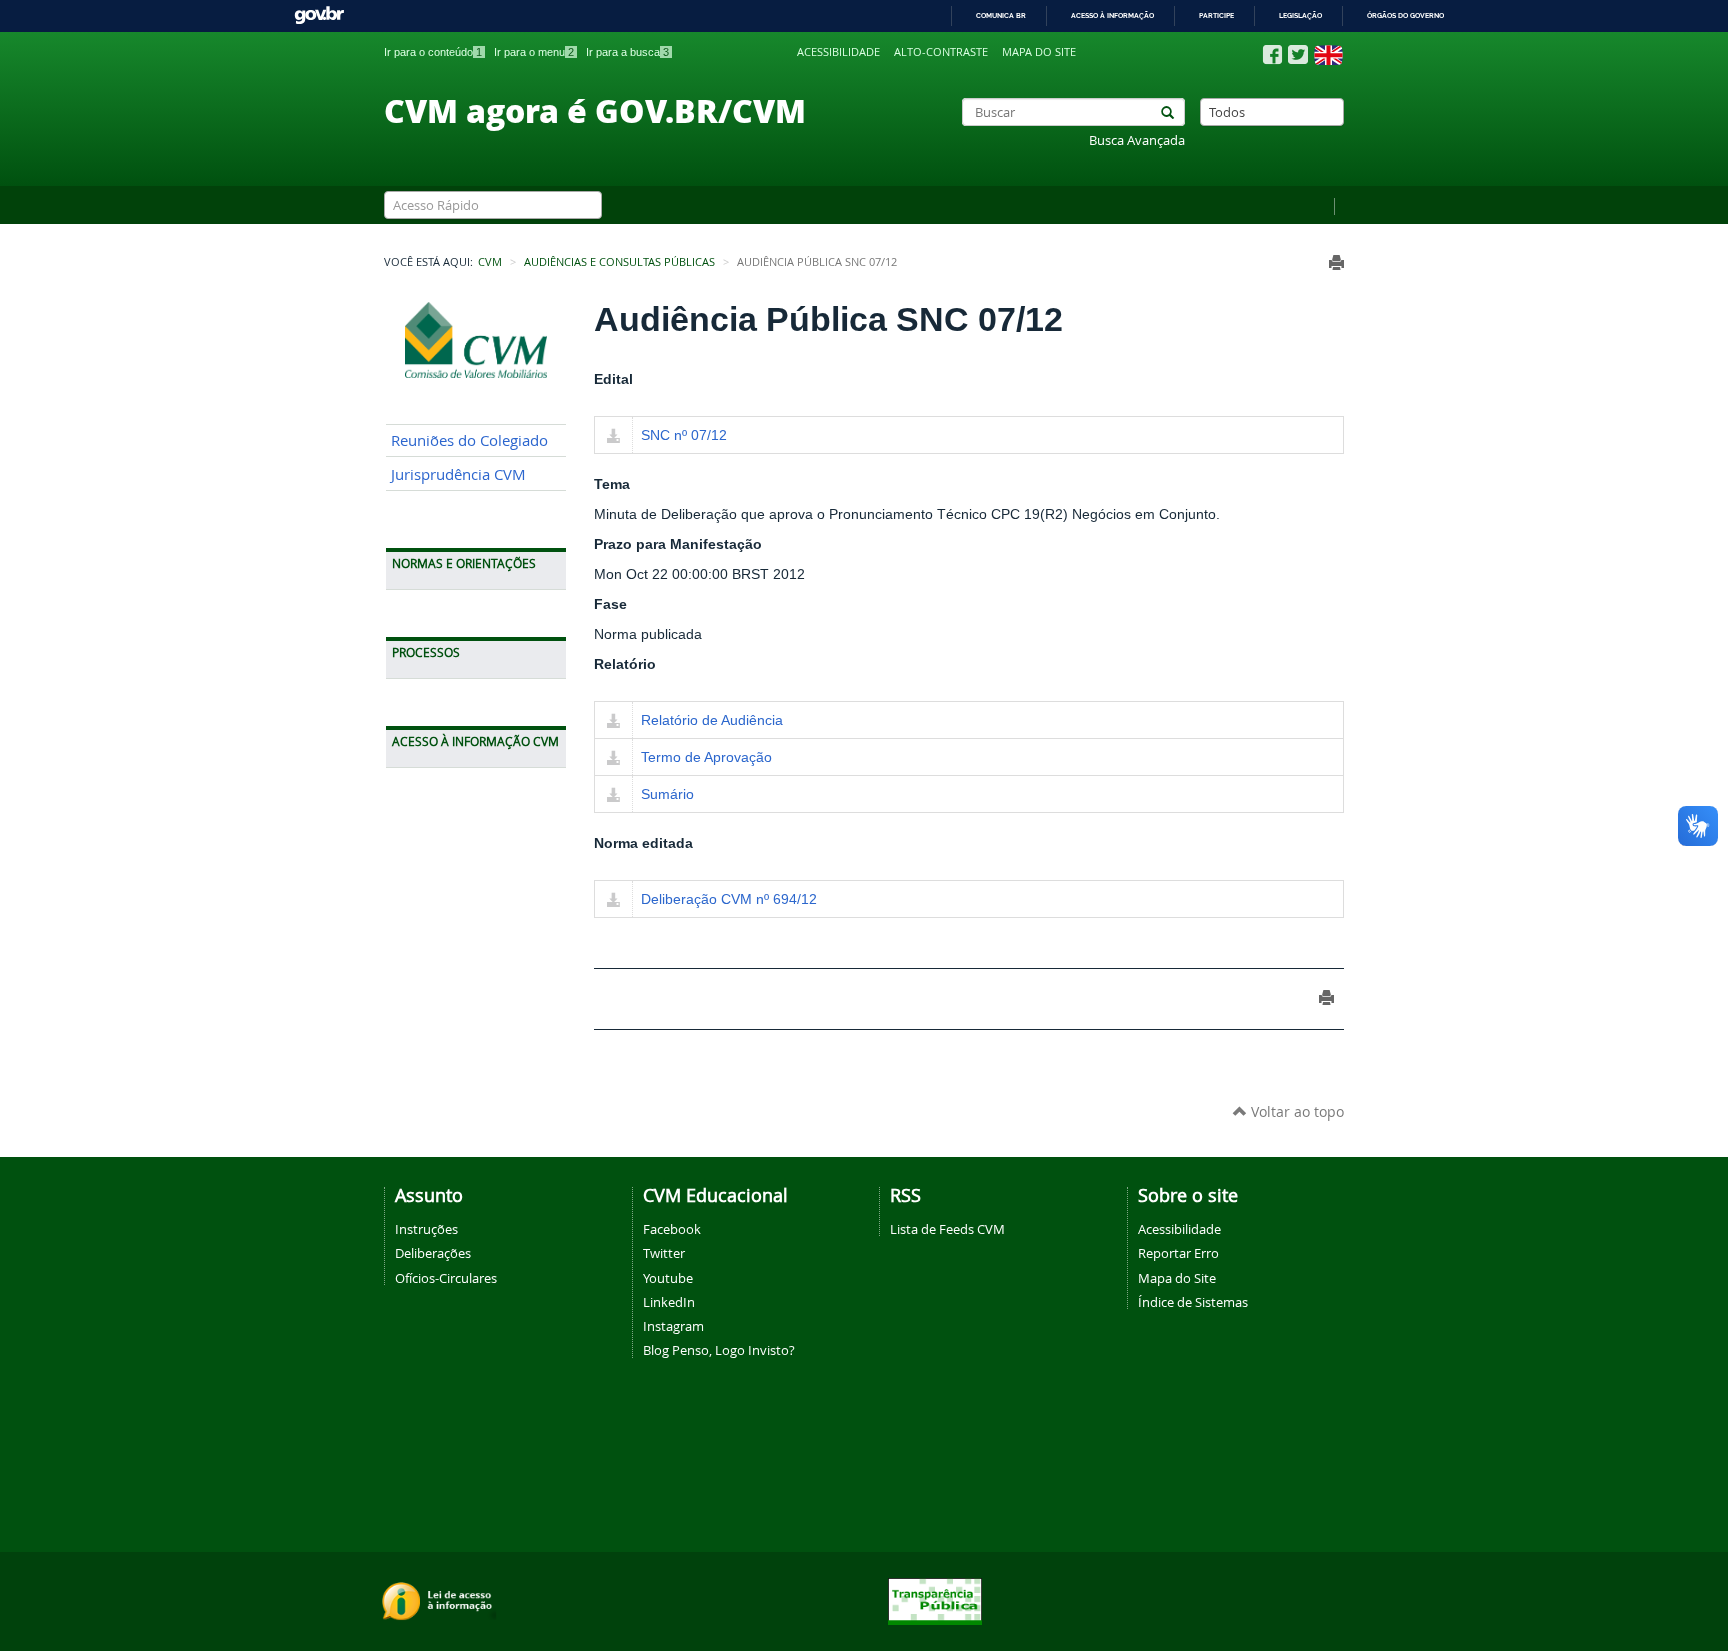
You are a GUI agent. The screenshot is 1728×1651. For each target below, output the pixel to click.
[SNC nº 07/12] (613, 437)
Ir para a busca (627, 52)
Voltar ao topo (1295, 1111)
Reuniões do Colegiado (469, 440)
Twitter (664, 1253)
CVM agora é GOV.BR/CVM (595, 110)
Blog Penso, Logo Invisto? (719, 1350)
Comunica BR (1001, 15)
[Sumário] (613, 796)
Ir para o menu (534, 52)
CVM (490, 262)
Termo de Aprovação (706, 757)
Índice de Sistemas (1193, 1302)
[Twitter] (1298, 54)
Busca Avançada (1137, 140)
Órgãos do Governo (1405, 15)
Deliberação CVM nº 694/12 (729, 899)
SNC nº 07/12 (684, 435)
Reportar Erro (1178, 1253)
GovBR (319, 15)
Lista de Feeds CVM (947, 1229)
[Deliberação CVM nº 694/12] (613, 901)
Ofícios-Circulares (446, 1278)
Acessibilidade (838, 52)
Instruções (426, 1229)
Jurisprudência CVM (458, 474)
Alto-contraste (941, 52)
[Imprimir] (1336, 262)
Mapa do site (1039, 52)
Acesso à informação (1112, 15)
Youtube (668, 1278)
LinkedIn (669, 1302)
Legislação (1300, 15)
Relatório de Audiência (712, 720)
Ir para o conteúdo (433, 52)
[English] (1328, 55)
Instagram (673, 1326)
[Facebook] (1272, 55)
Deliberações (433, 1253)
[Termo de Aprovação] (613, 759)
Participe (1216, 15)
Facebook (672, 1229)
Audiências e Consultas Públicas (619, 262)
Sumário (667, 794)
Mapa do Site (1177, 1278)
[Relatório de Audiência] (613, 722)
